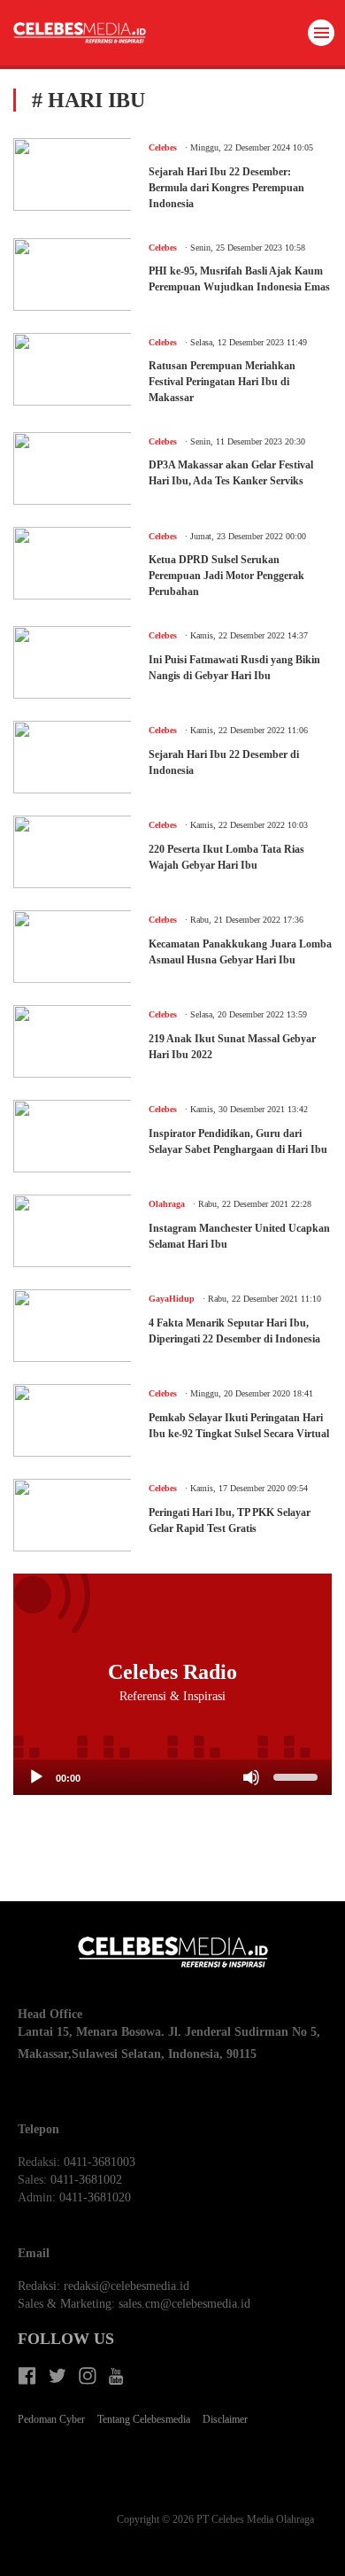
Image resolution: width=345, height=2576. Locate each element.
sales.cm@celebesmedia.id (184, 2304)
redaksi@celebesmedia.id (126, 2286)
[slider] (298, 1775)
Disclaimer (225, 2419)
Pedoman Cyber (51, 2419)
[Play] (36, 1777)
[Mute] (251, 1777)
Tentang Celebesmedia (144, 2419)
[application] (172, 1777)
